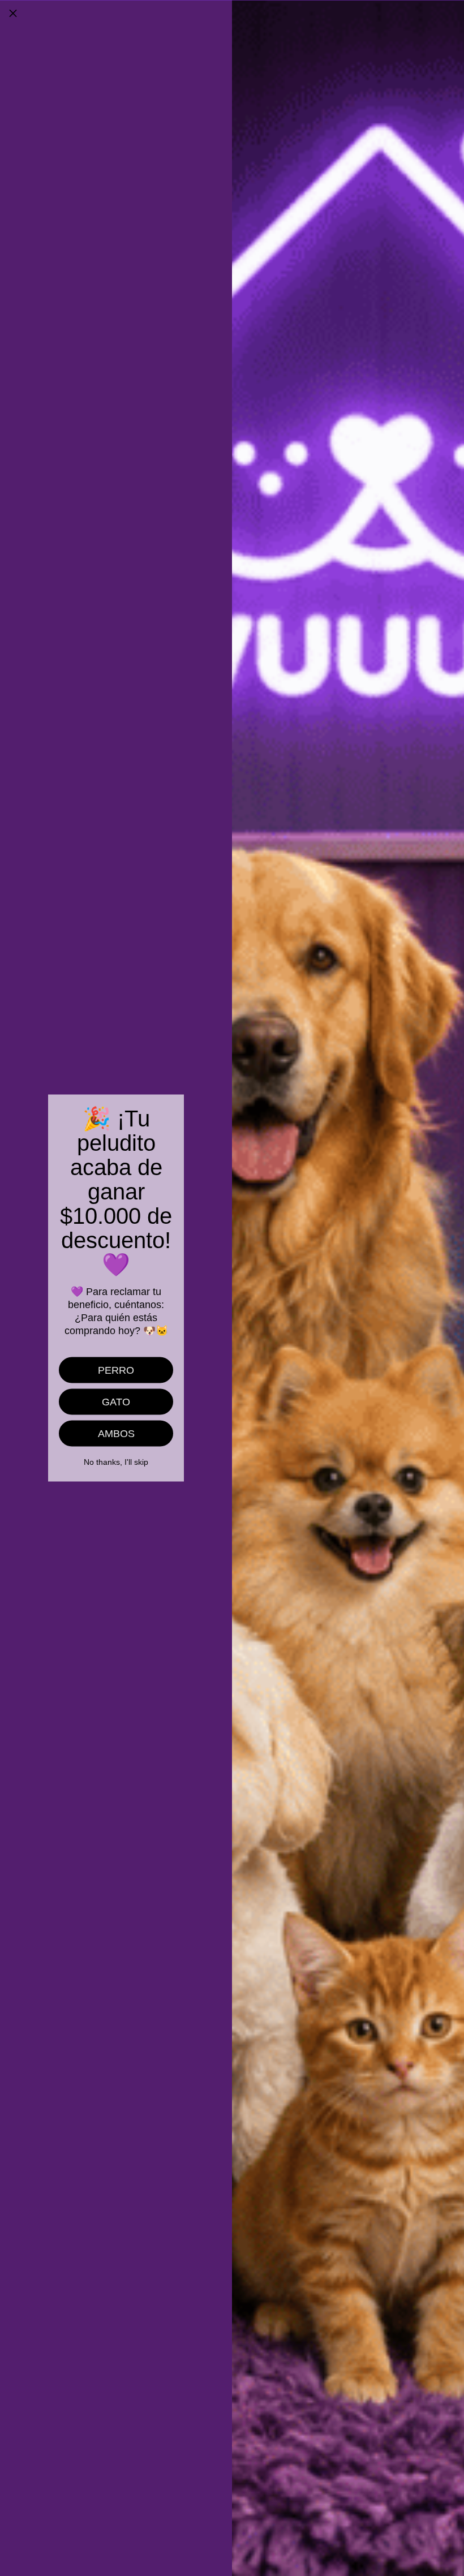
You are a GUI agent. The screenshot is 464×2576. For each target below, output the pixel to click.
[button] (13, 13)
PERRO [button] (116, 1370)
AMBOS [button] (116, 1434)
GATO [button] (116, 1402)
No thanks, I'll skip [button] (116, 1462)
